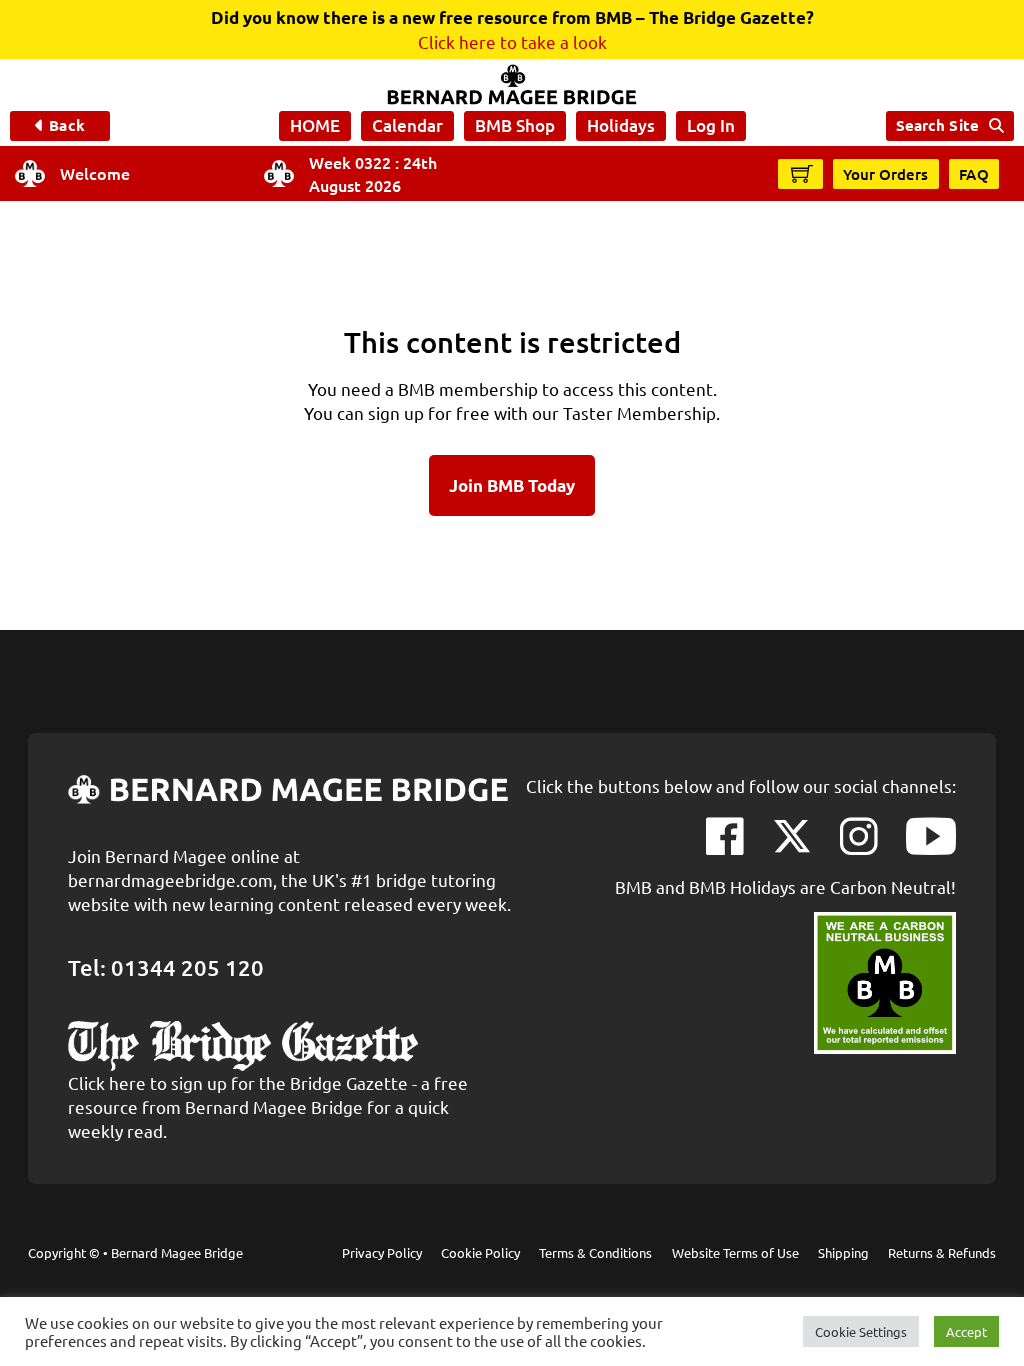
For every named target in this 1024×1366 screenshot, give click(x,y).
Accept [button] (966, 1331)
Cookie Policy (480, 1252)
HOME (315, 125)
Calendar (407, 125)
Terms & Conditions (595, 1252)
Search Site (937, 125)
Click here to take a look (512, 41)
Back (66, 125)
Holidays (621, 125)
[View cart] (802, 173)
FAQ (974, 174)
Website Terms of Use (735, 1252)
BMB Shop (515, 125)
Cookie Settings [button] (861, 1331)
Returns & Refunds (942, 1252)
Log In (711, 125)
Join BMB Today (512, 485)
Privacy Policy (382, 1252)
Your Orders (886, 174)
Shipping (843, 1252)
